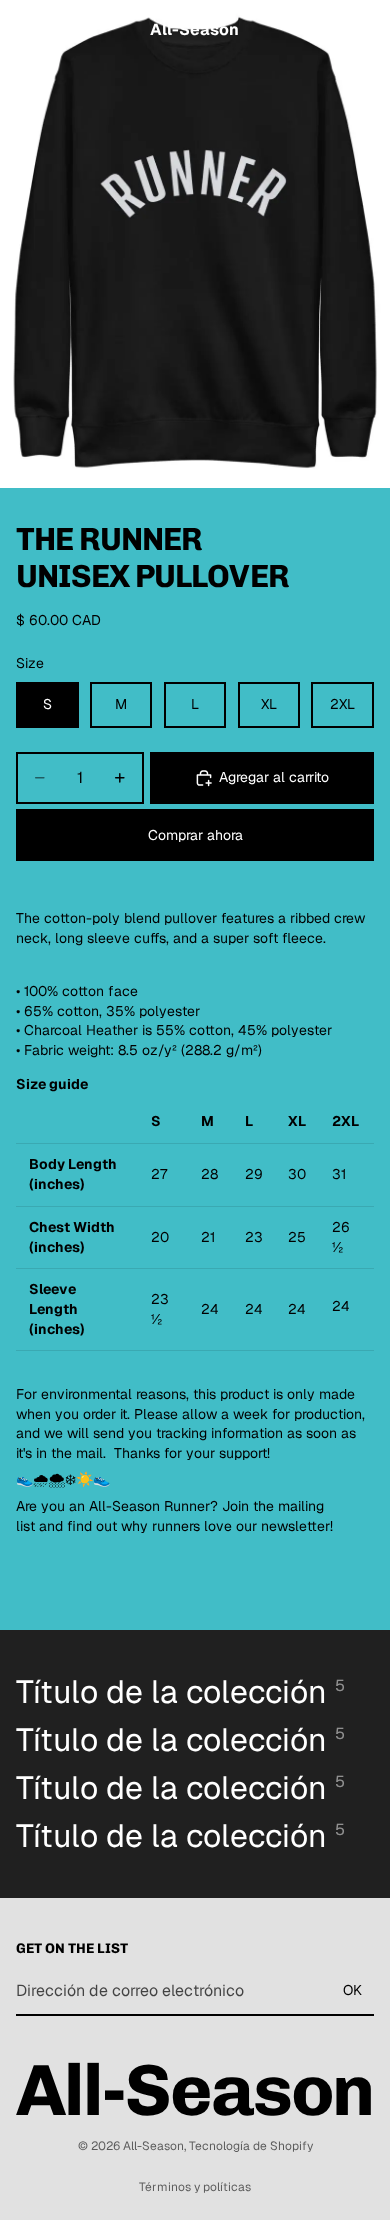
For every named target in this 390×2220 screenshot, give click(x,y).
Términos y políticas (195, 2187)
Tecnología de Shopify (251, 2146)
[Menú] (23, 30)
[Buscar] (66, 30)
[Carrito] (366, 30)
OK (352, 1990)
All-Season (153, 2146)
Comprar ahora (195, 835)
